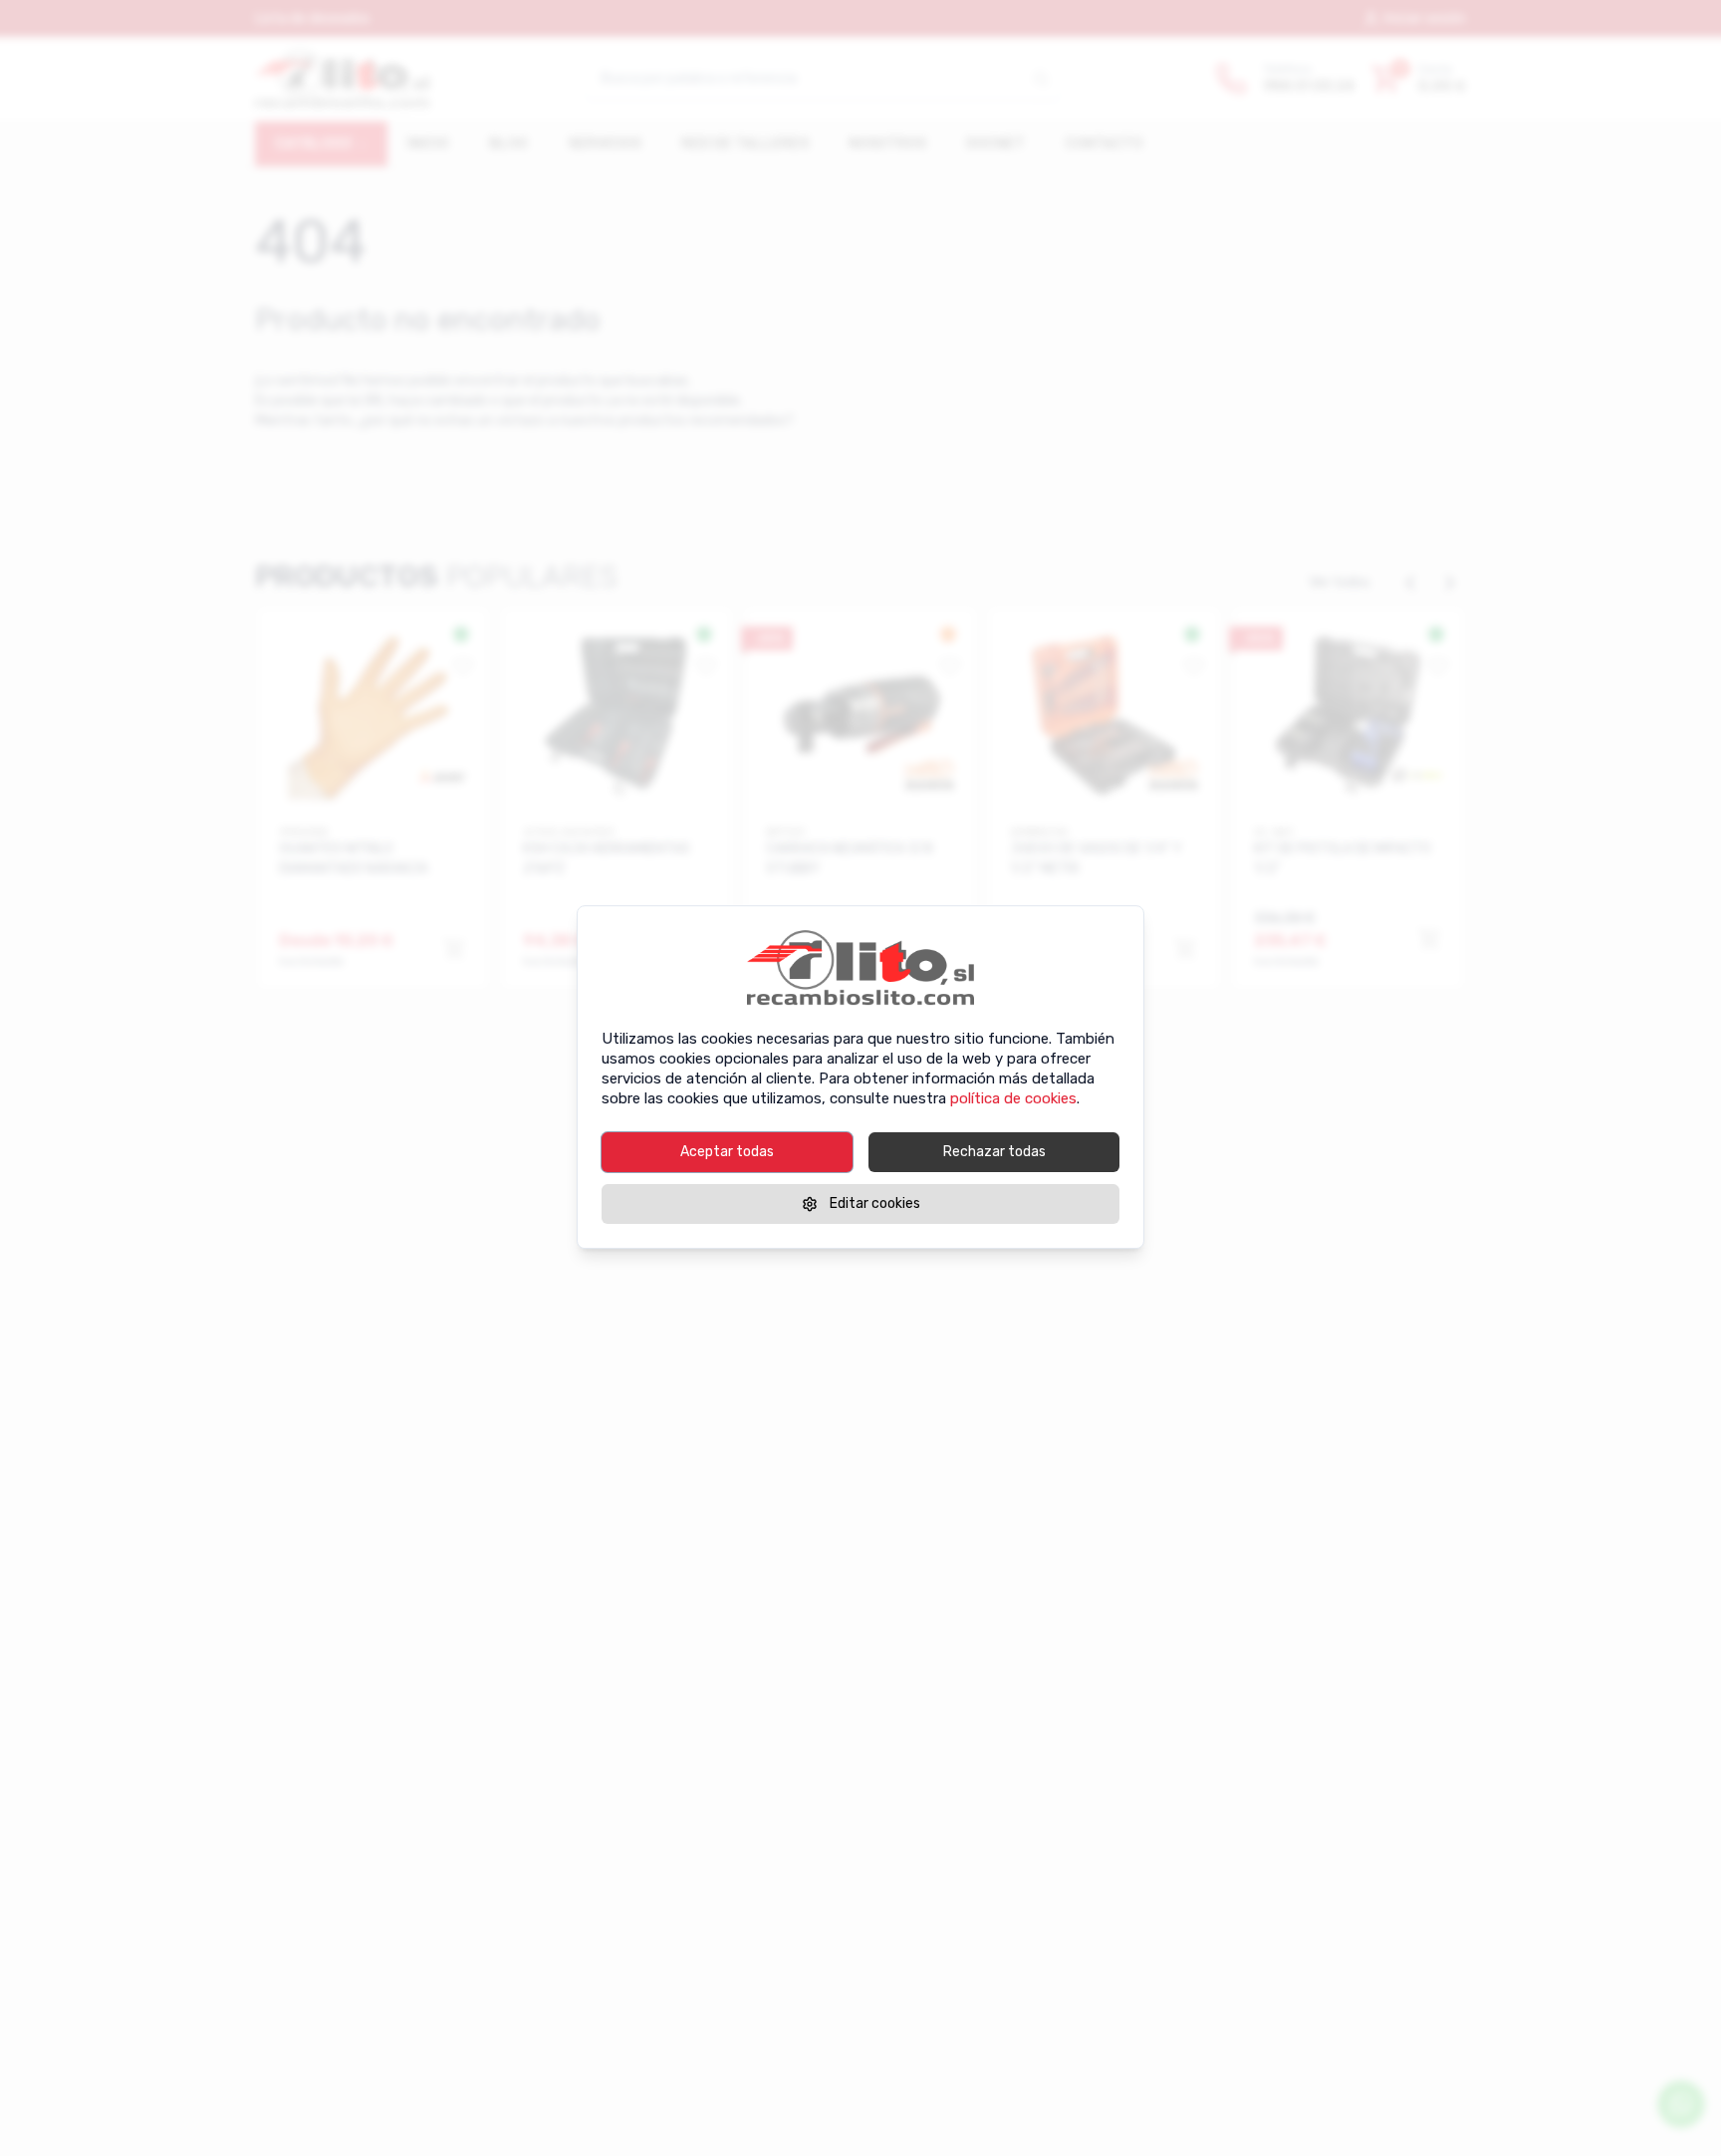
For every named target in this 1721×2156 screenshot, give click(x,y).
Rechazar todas (994, 1152)
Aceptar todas (727, 1152)
